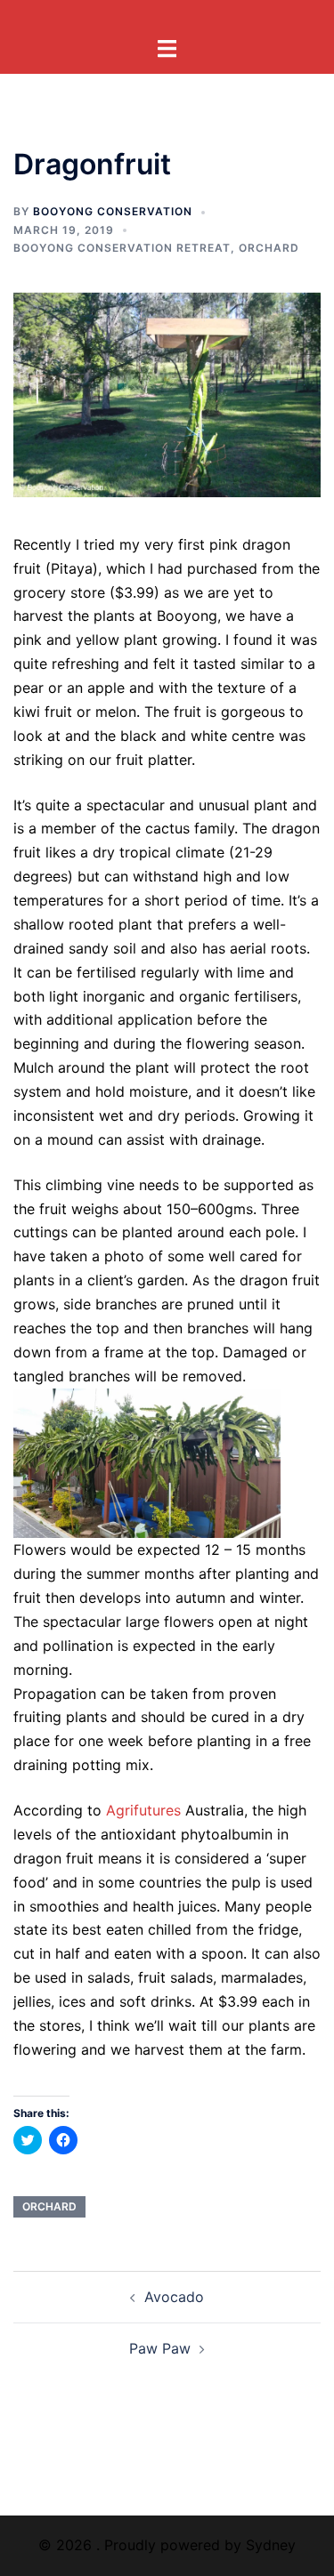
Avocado (174, 2297)
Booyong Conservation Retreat (122, 248)
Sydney (271, 2545)
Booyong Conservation (113, 211)
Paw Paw (160, 2348)
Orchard (269, 248)
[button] (167, 395)
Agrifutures (143, 1810)
